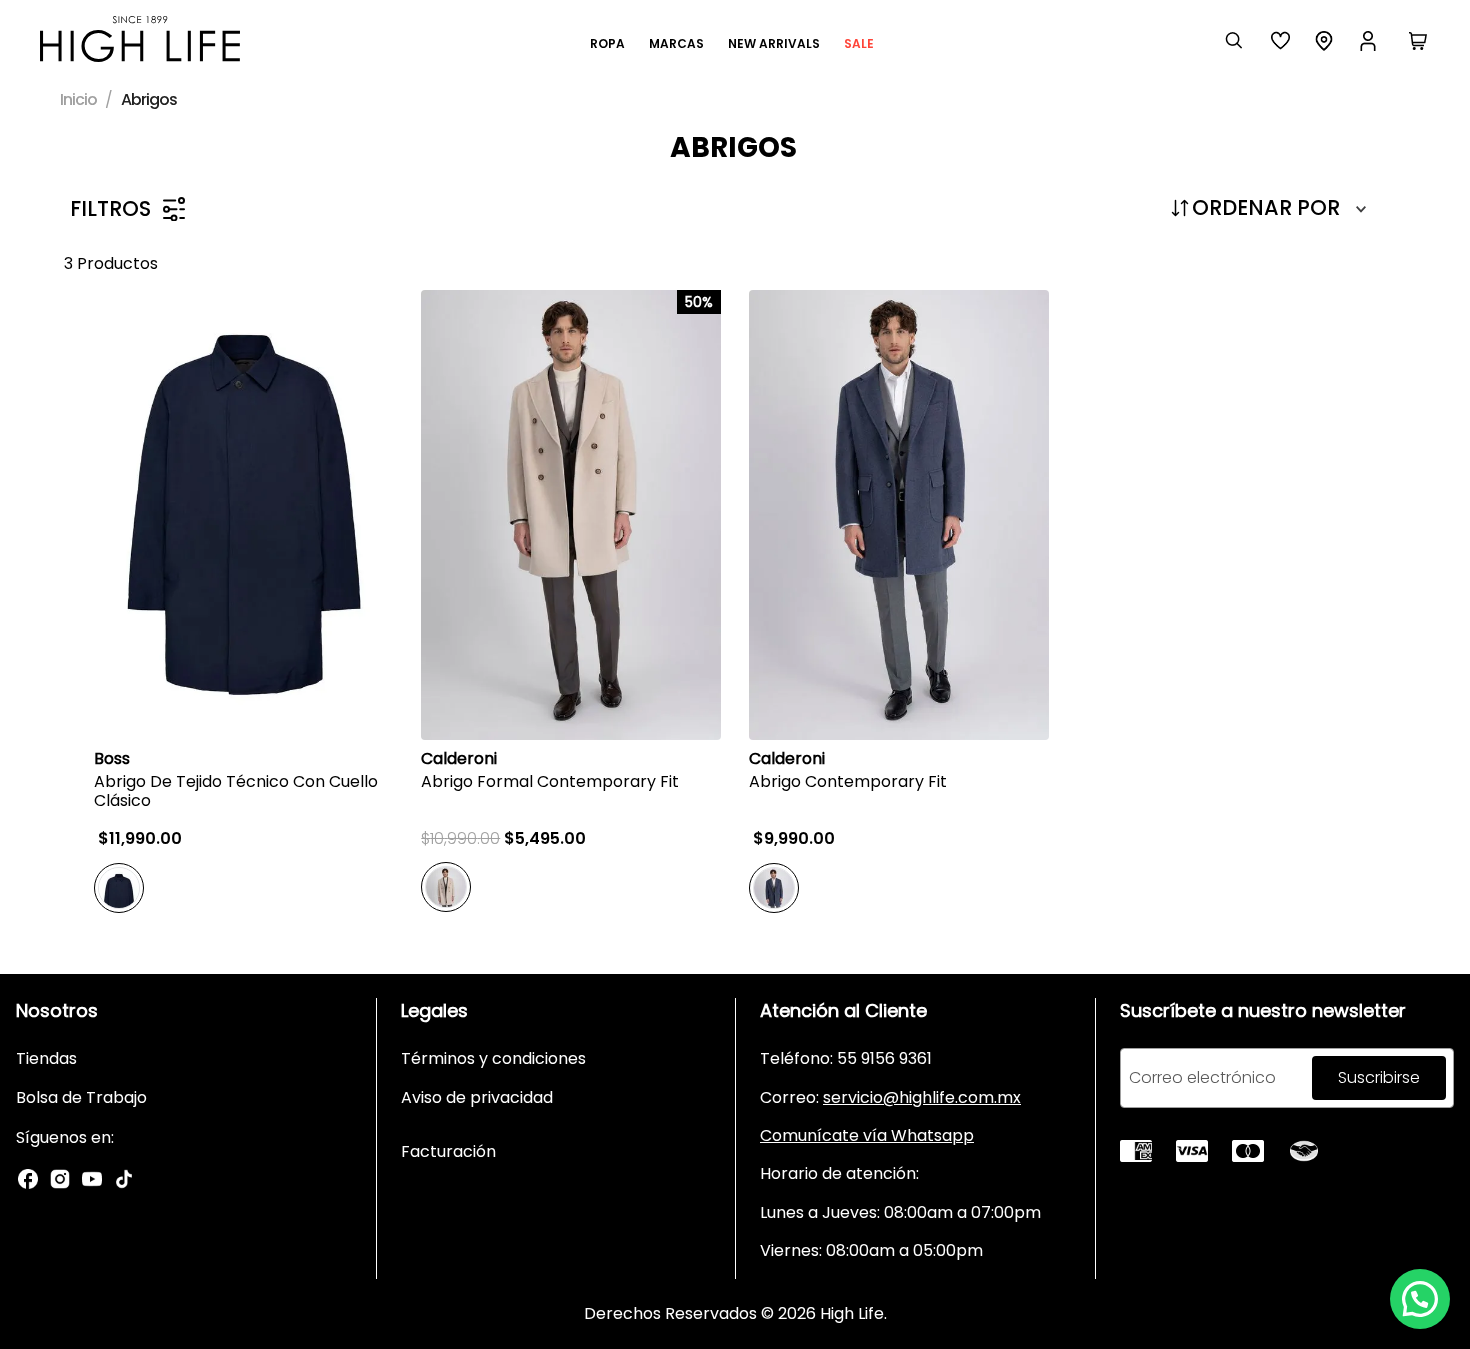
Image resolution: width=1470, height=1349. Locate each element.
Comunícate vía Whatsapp (867, 1135)
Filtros (110, 208)
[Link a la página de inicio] (80, 99)
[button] (1420, 1299)
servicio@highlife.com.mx (922, 1097)
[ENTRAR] (1370, 41)
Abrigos (149, 99)
